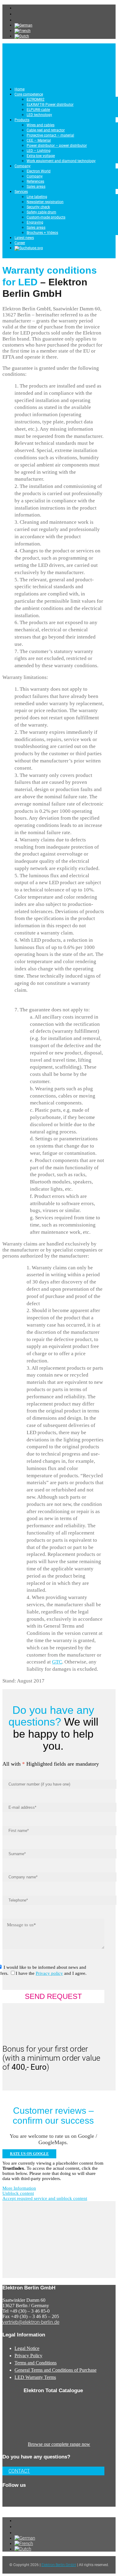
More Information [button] (19, 2188)
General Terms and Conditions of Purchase (56, 2370)
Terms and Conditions (36, 2363)
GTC (57, 1662)
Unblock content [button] (18, 2193)
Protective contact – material (50, 135)
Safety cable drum (41, 212)
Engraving (35, 222)
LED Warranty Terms (35, 2377)
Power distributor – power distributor (57, 146)
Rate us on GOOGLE (29, 2154)
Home (20, 89)
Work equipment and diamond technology (61, 161)
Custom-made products (46, 217)
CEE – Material (39, 140)
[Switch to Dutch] (22, 36)
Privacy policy (49, 1973)
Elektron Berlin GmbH (59, 2565)
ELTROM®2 (36, 99)
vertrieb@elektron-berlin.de (31, 2322)
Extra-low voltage (41, 156)
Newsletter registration (45, 202)
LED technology (39, 115)
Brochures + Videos (42, 233)
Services (21, 192)
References (35, 181)
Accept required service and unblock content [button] (45, 2198)
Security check (38, 207)
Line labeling (37, 197)
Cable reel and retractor (46, 130)
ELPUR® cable (38, 110)
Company (23, 166)
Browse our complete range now (59, 2444)
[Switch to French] (23, 31)
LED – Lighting (39, 151)
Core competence (29, 94)
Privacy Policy (28, 2356)
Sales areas (36, 187)
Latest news (24, 238)
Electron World (39, 171)
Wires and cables (41, 125)
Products (22, 120)
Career (20, 243)
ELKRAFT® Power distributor (50, 105)
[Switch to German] (23, 25)
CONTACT (19, 2471)
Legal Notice (27, 2348)
